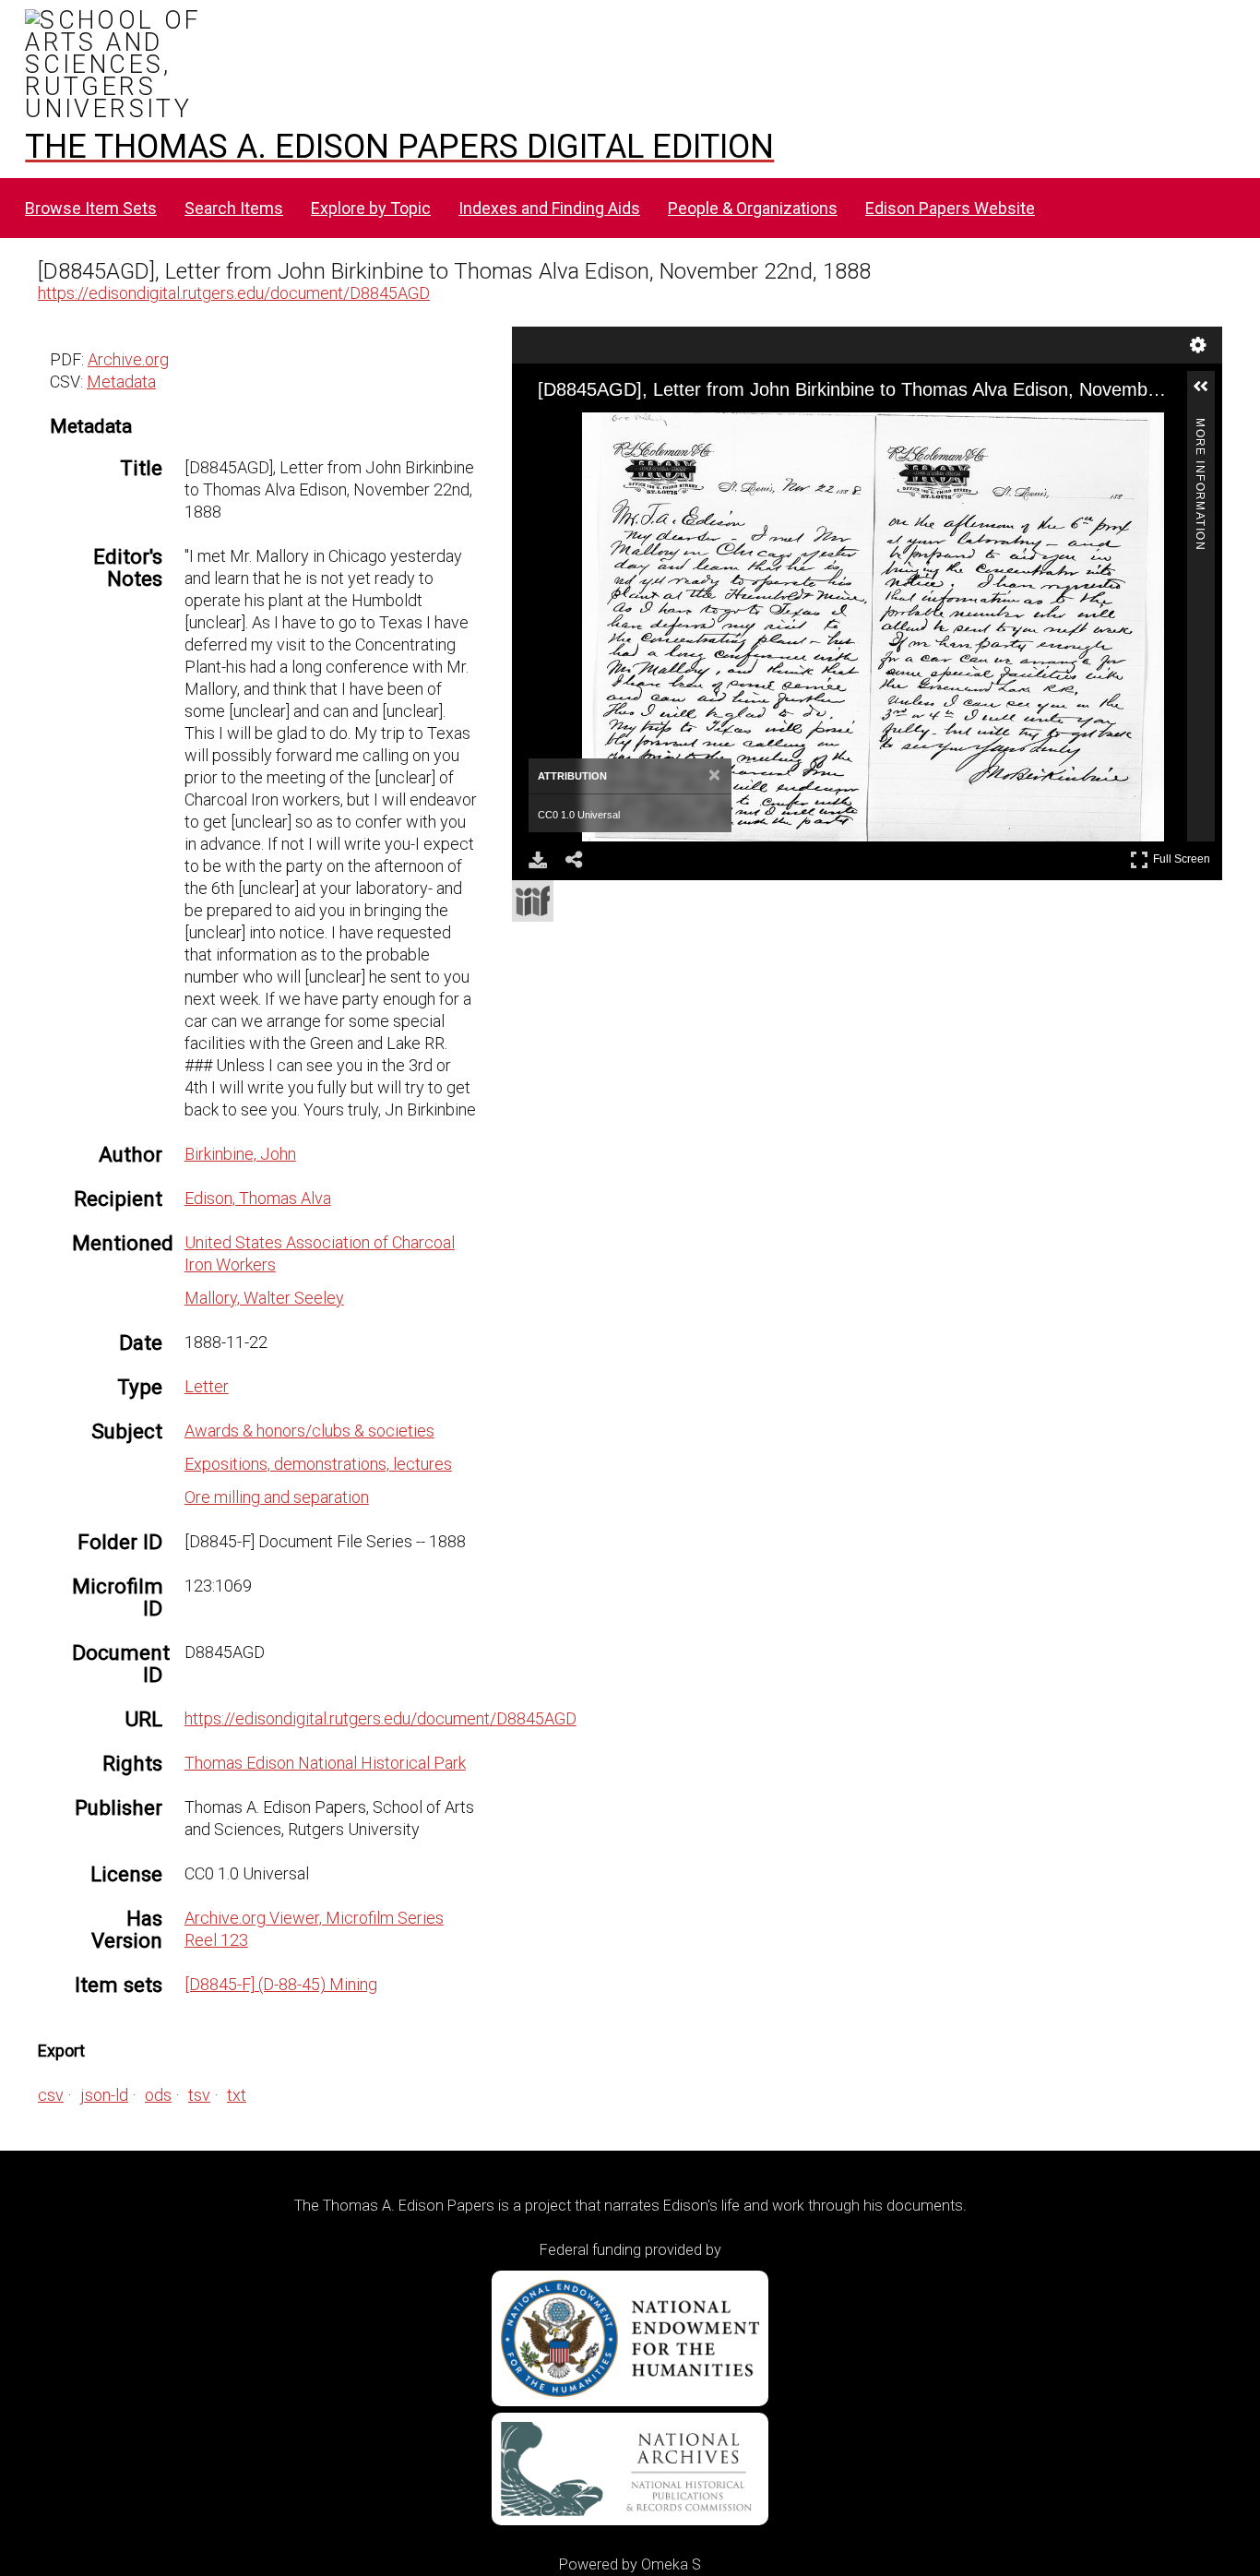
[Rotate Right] (629, 429)
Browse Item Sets (91, 208)
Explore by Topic (371, 208)
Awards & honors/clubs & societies (309, 1431)
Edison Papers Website (950, 208)
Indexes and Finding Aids (549, 208)
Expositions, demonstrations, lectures (318, 1464)
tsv (199, 2095)
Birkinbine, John (240, 1154)
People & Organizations (753, 208)
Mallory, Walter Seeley (264, 1298)
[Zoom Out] (596, 429)
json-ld (104, 2095)
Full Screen (1184, 856)
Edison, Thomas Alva (258, 1198)
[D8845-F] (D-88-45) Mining (281, 1984)
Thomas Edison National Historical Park (325, 1763)
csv (51, 2095)
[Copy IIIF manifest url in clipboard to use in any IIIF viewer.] (533, 901)
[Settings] (1198, 345)
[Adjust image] (662, 429)
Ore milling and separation (277, 1497)
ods (158, 2095)
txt (237, 2095)
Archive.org (128, 359)
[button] (1208, 394)
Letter (207, 1386)
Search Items (234, 208)
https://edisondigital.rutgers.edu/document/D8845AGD (234, 293)
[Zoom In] (563, 429)
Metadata (121, 382)
